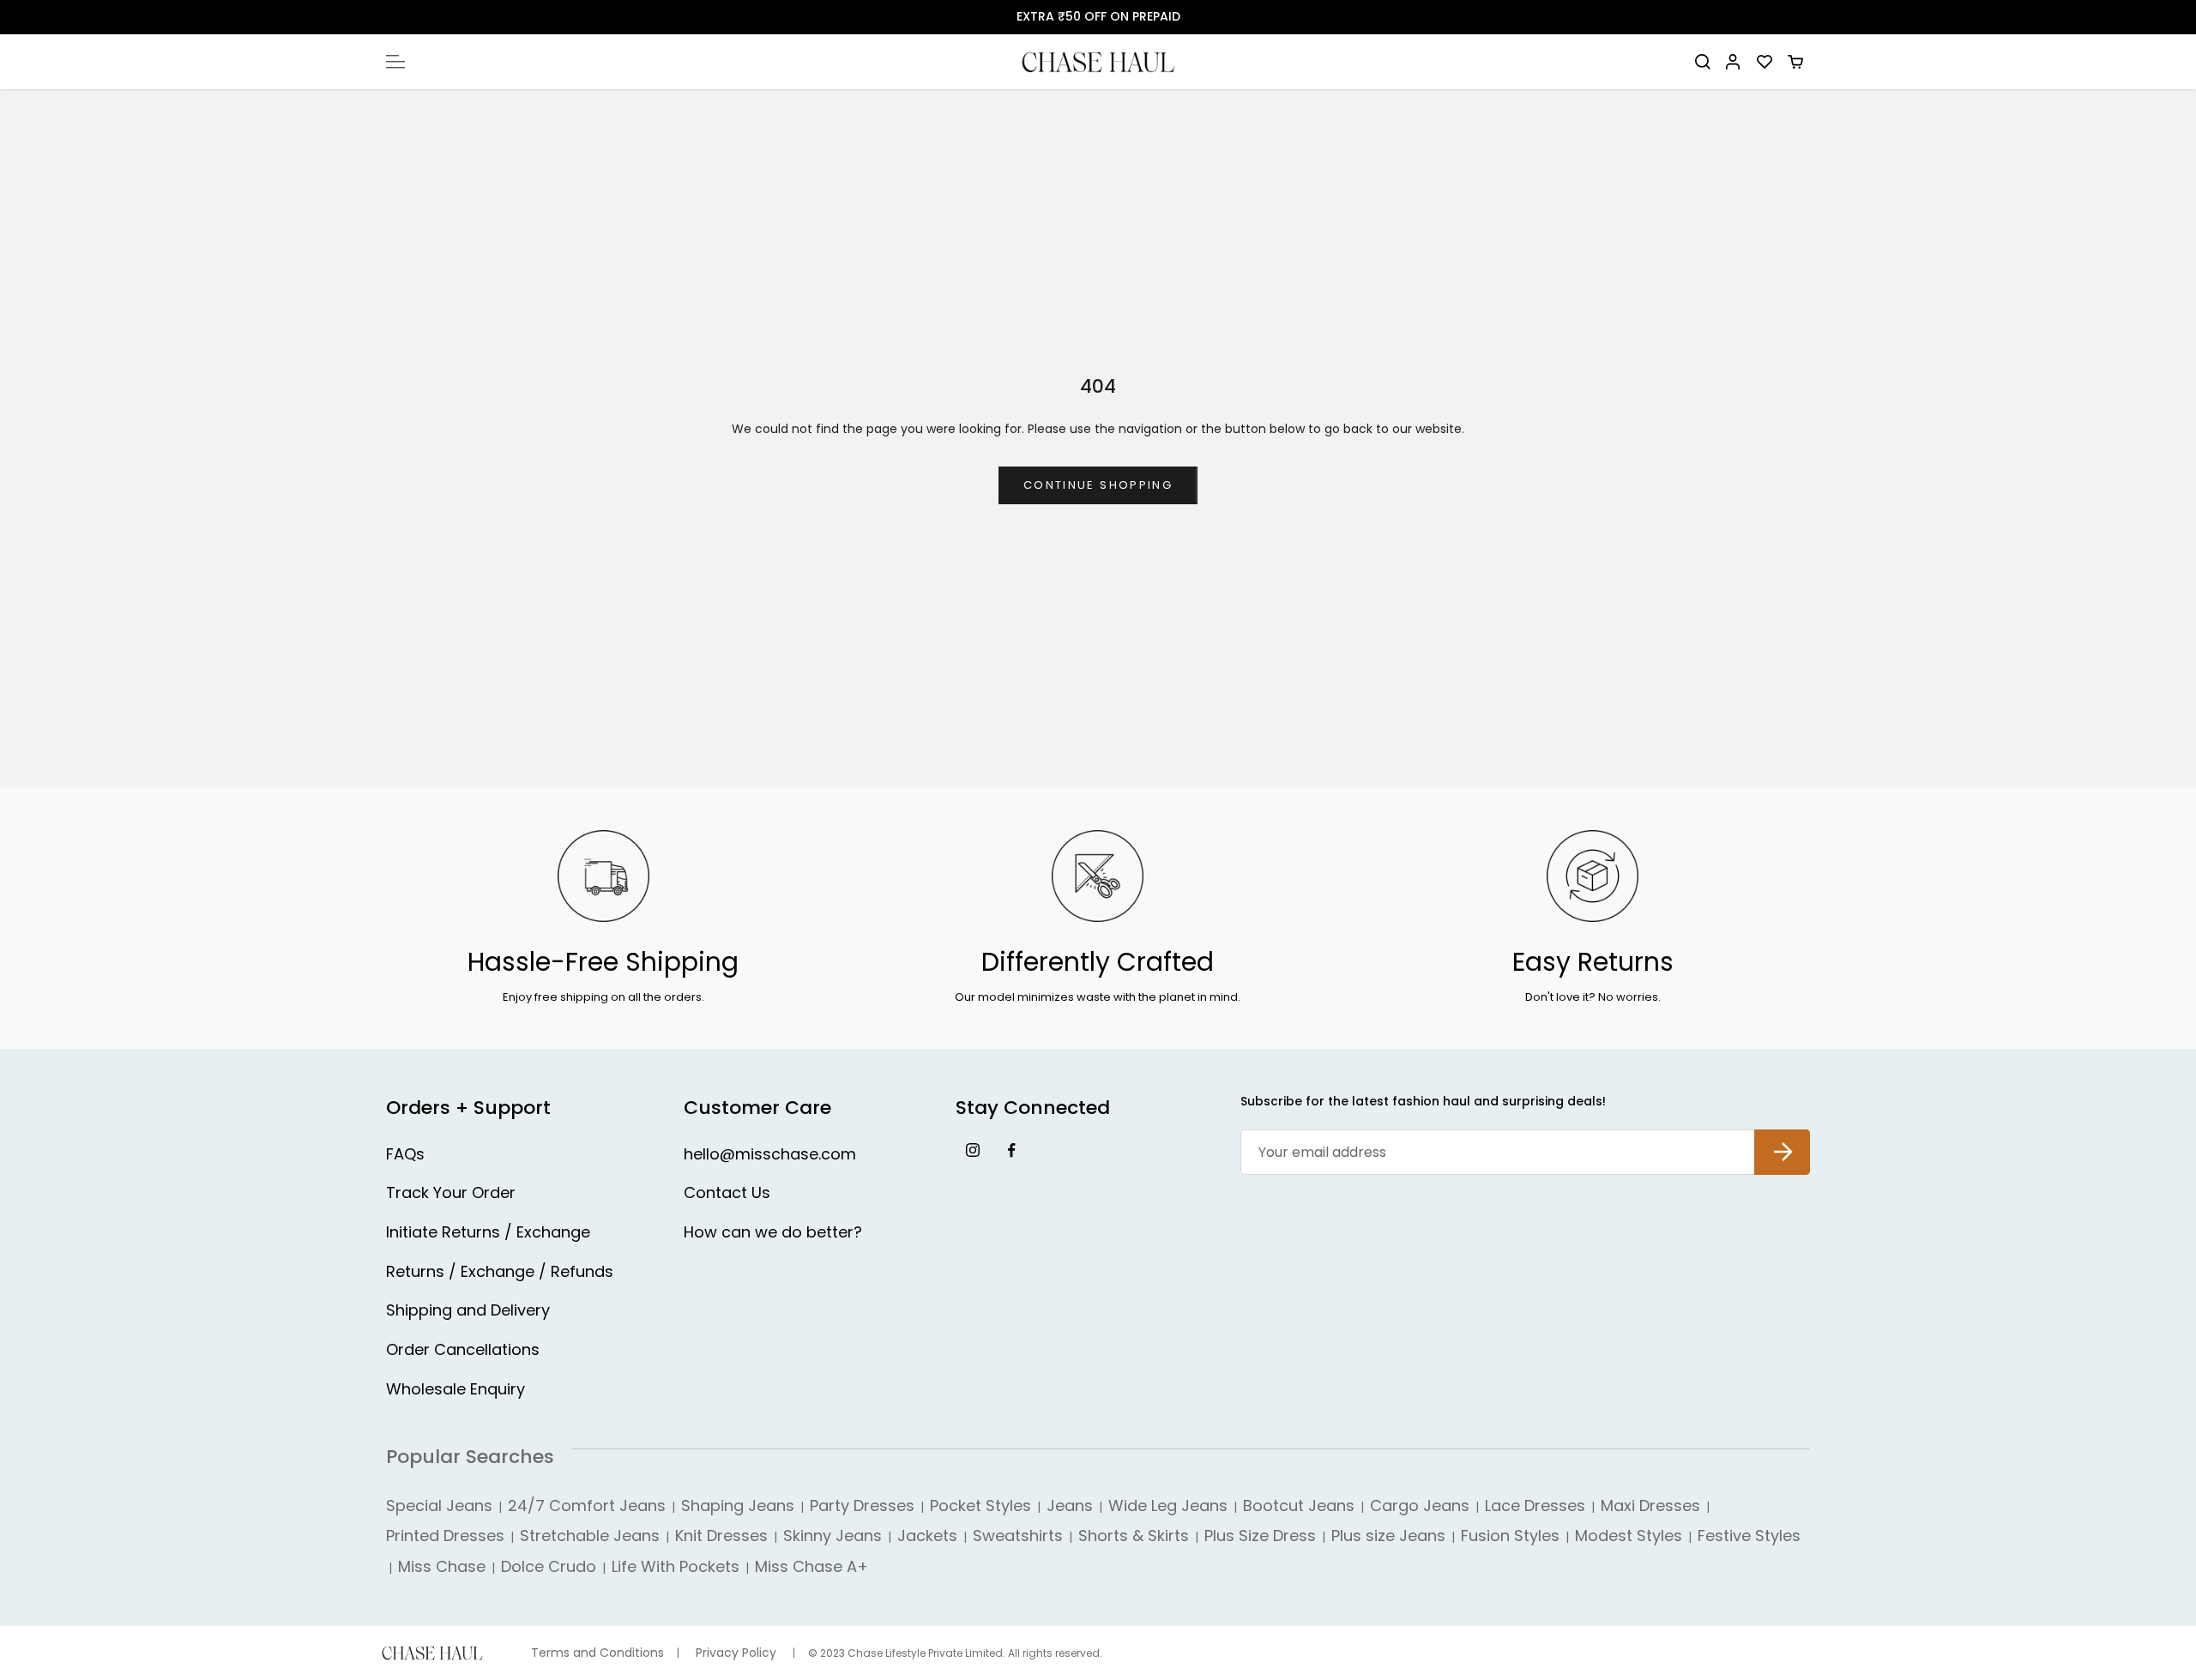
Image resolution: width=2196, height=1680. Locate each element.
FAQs (405, 1154)
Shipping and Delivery (468, 1310)
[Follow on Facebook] (1011, 1150)
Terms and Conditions (597, 1653)
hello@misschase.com (770, 1154)
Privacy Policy (736, 1653)
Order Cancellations (463, 1349)
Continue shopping (1098, 485)
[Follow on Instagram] (972, 1150)
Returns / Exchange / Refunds (500, 1271)
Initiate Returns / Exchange (488, 1232)
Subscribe (1782, 1138)
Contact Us (727, 1192)
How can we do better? (773, 1232)
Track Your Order (451, 1192)
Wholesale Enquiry (455, 1389)
